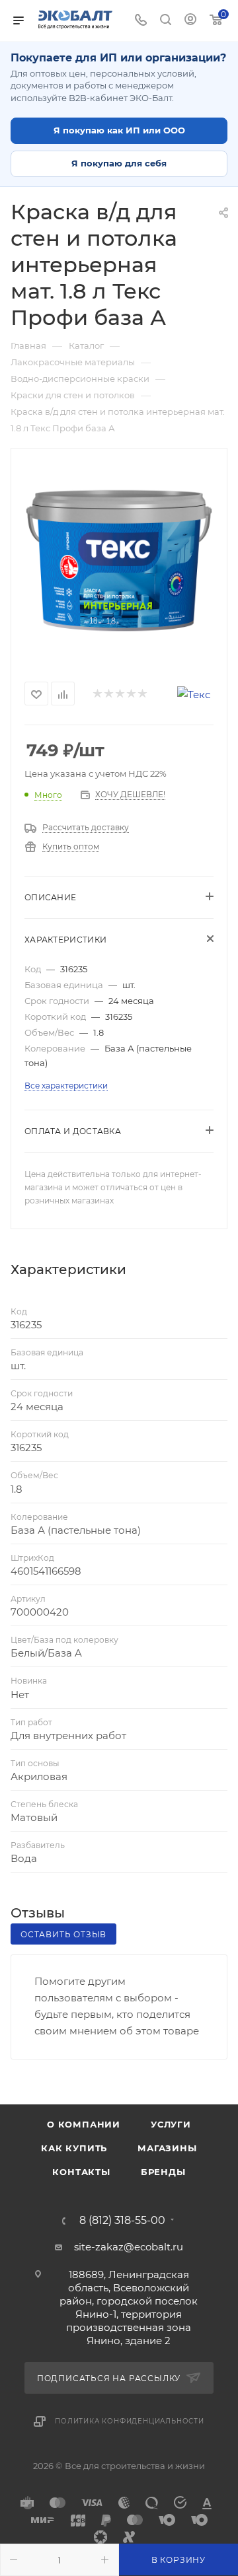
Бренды (163, 2172)
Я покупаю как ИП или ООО (119, 130)
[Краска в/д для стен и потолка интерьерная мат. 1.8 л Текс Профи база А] (119, 561)
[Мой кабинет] (190, 21)
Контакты (81, 2172)
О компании (84, 2124)
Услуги (171, 2124)
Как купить (74, 2148)
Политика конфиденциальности (130, 2421)
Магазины (167, 2148)
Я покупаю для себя (119, 163)
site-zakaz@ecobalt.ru (129, 2247)
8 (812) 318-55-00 (122, 2221)
